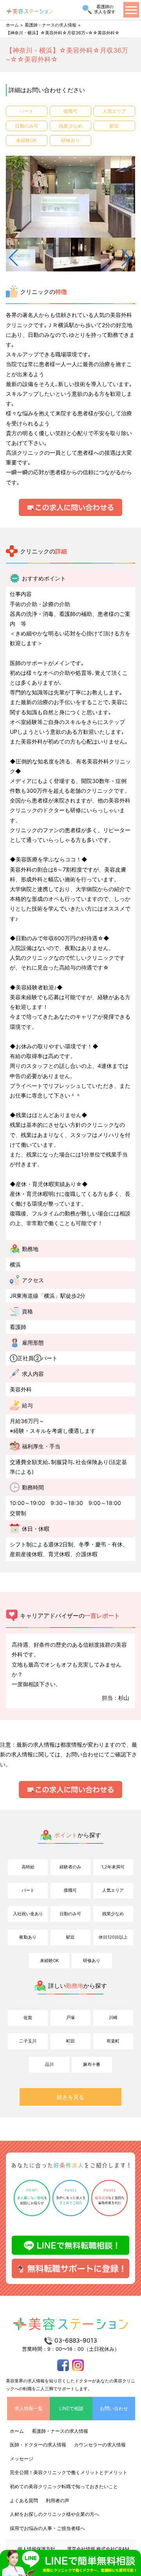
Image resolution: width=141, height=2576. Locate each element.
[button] (14, 258)
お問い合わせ (114, 2408)
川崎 (113, 2017)
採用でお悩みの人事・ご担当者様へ (47, 2528)
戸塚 (70, 2017)
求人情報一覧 (29, 2408)
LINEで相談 (71, 2408)
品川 (49, 2064)
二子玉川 (28, 2041)
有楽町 (113, 2041)
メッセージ (22, 2459)
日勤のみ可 (70, 1914)
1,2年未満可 (113, 1867)
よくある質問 (24, 2500)
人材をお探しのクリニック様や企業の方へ (54, 2514)
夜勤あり (28, 1937)
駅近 (70, 1937)
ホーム (12, 25)
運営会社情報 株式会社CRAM (98, 2549)
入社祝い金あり (28, 1914)
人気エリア (113, 1890)
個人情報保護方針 (36, 2549)
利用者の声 (58, 2500)
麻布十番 (92, 2064)
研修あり (92, 1960)
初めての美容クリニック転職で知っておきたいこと (64, 2486)
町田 (70, 2041)
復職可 (70, 1890)
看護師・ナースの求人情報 (51, 25)
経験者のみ (70, 1867)
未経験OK (49, 1960)
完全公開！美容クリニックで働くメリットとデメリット (69, 2472)
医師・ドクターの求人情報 (38, 2445)
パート (28, 1890)
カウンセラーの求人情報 (100, 2445)
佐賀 (28, 2017)
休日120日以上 (113, 1937)
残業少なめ (113, 1914)
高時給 (28, 1867)
